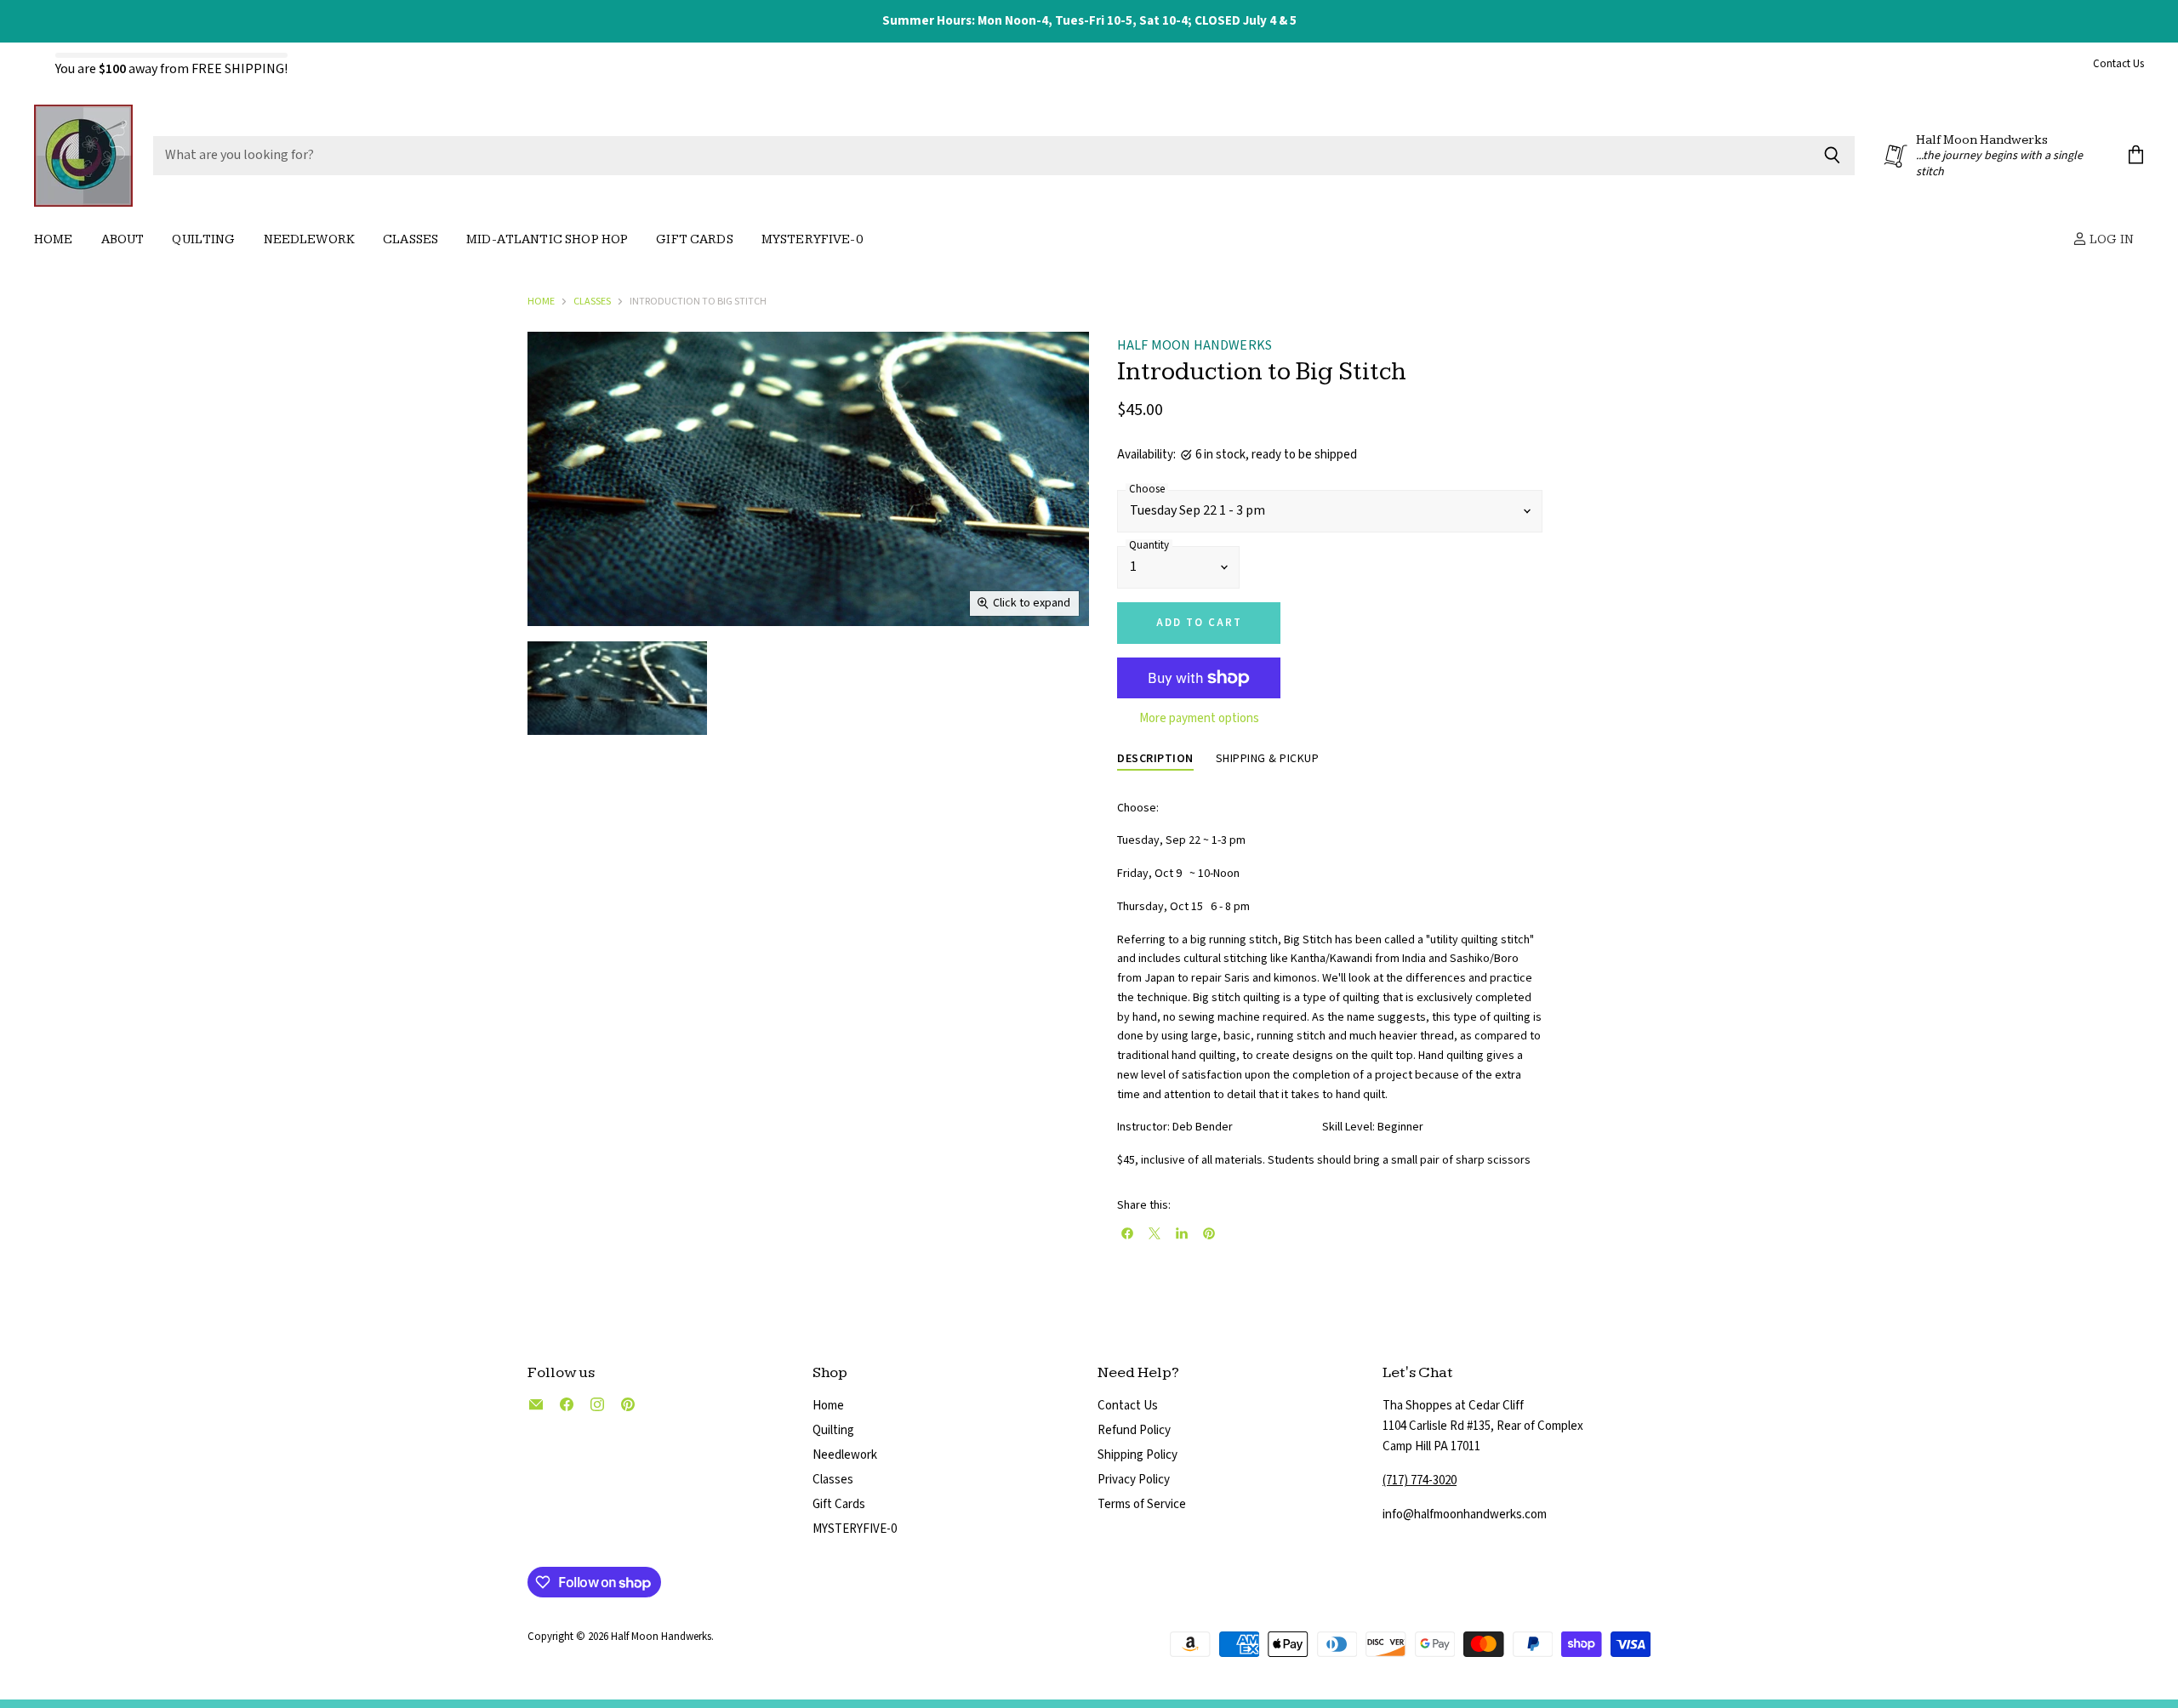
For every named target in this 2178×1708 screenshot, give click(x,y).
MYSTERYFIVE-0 (855, 1529)
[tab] (1155, 760)
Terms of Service (1142, 1504)
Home (54, 239)
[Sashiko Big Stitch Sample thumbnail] (617, 688)
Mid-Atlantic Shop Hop (547, 239)
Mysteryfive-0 (812, 239)
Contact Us (2118, 65)
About (123, 239)
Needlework (310, 239)
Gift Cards (695, 239)
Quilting (203, 239)
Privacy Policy (1134, 1480)
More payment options (1199, 718)
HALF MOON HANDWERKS (1194, 346)
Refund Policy (1134, 1430)
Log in (2110, 239)
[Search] (1832, 156)
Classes (411, 239)
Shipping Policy (1137, 1455)
